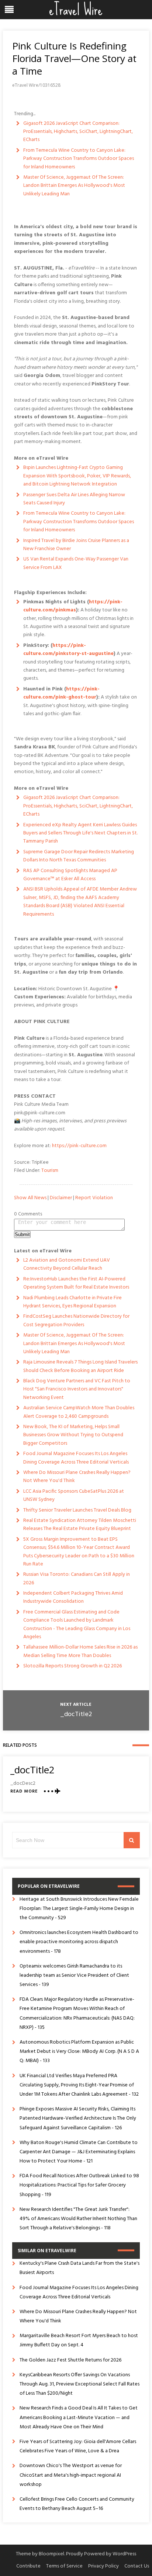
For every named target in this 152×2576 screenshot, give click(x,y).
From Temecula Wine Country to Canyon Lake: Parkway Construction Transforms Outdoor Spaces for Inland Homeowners (79, 159)
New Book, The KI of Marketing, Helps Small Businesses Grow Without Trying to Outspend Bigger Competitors (73, 1435)
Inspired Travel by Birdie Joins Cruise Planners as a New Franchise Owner (76, 545)
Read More (24, 1792)
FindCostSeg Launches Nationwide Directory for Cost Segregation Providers (76, 1320)
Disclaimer (61, 1198)
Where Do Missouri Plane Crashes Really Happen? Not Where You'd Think (77, 1477)
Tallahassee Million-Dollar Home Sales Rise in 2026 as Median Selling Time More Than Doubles (80, 1651)
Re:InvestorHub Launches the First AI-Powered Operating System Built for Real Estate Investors (76, 1283)
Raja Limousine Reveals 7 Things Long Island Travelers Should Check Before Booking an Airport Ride (80, 1366)
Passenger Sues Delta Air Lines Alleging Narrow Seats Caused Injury (74, 499)
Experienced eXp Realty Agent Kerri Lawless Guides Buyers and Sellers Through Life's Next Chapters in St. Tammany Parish (80, 833)
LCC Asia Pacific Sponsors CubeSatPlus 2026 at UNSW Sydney (74, 1495)
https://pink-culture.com (79, 1146)
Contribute (28, 2566)
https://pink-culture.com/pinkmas (73, 606)
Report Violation (94, 1198)
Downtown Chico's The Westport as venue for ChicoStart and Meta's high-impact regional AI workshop (71, 2475)
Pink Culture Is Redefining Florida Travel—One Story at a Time (74, 58)
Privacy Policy (103, 2566)
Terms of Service (64, 2566)
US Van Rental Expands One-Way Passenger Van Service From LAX (76, 563)
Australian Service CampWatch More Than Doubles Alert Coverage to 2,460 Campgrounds (79, 1412)
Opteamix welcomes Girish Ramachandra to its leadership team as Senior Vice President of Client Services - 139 (74, 1975)
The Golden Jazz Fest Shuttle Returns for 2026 (70, 2360)
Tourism (50, 1171)
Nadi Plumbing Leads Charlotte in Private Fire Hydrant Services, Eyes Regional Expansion (72, 1302)
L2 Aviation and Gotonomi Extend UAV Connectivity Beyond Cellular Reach (67, 1264)
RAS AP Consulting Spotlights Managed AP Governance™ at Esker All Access (70, 875)
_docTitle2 (76, 1714)
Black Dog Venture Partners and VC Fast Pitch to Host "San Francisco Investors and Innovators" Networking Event (77, 1389)
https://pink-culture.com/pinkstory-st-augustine (68, 650)
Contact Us (137, 2566)
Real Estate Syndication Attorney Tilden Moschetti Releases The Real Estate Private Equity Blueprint (80, 1525)
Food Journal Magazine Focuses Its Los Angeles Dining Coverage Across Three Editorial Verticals (76, 1458)
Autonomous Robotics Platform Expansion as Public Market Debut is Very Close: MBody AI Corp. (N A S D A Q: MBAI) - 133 (79, 2052)
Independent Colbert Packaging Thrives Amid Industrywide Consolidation (73, 1597)
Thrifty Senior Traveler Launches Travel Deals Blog (77, 1510)
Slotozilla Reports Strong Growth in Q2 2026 (72, 1666)
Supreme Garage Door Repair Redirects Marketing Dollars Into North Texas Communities (79, 856)
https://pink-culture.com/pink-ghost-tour (61, 693)
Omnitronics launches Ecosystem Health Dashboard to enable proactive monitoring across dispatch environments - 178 (79, 1942)
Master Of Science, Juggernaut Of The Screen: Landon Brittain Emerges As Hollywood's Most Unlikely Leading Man (74, 186)
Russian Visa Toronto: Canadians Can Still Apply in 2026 (77, 1579)
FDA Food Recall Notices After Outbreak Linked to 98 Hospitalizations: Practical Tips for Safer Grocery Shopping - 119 (79, 2185)
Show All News (30, 1198)
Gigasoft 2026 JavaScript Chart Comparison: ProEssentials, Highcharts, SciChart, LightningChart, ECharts (78, 132)
